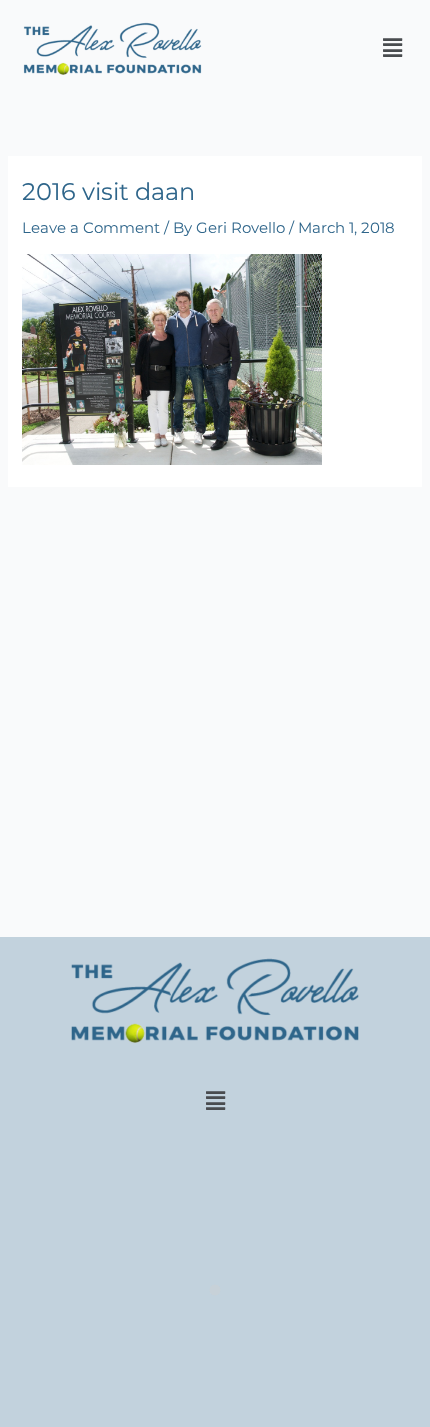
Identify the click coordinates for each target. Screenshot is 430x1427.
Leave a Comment (91, 228)
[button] (393, 49)
